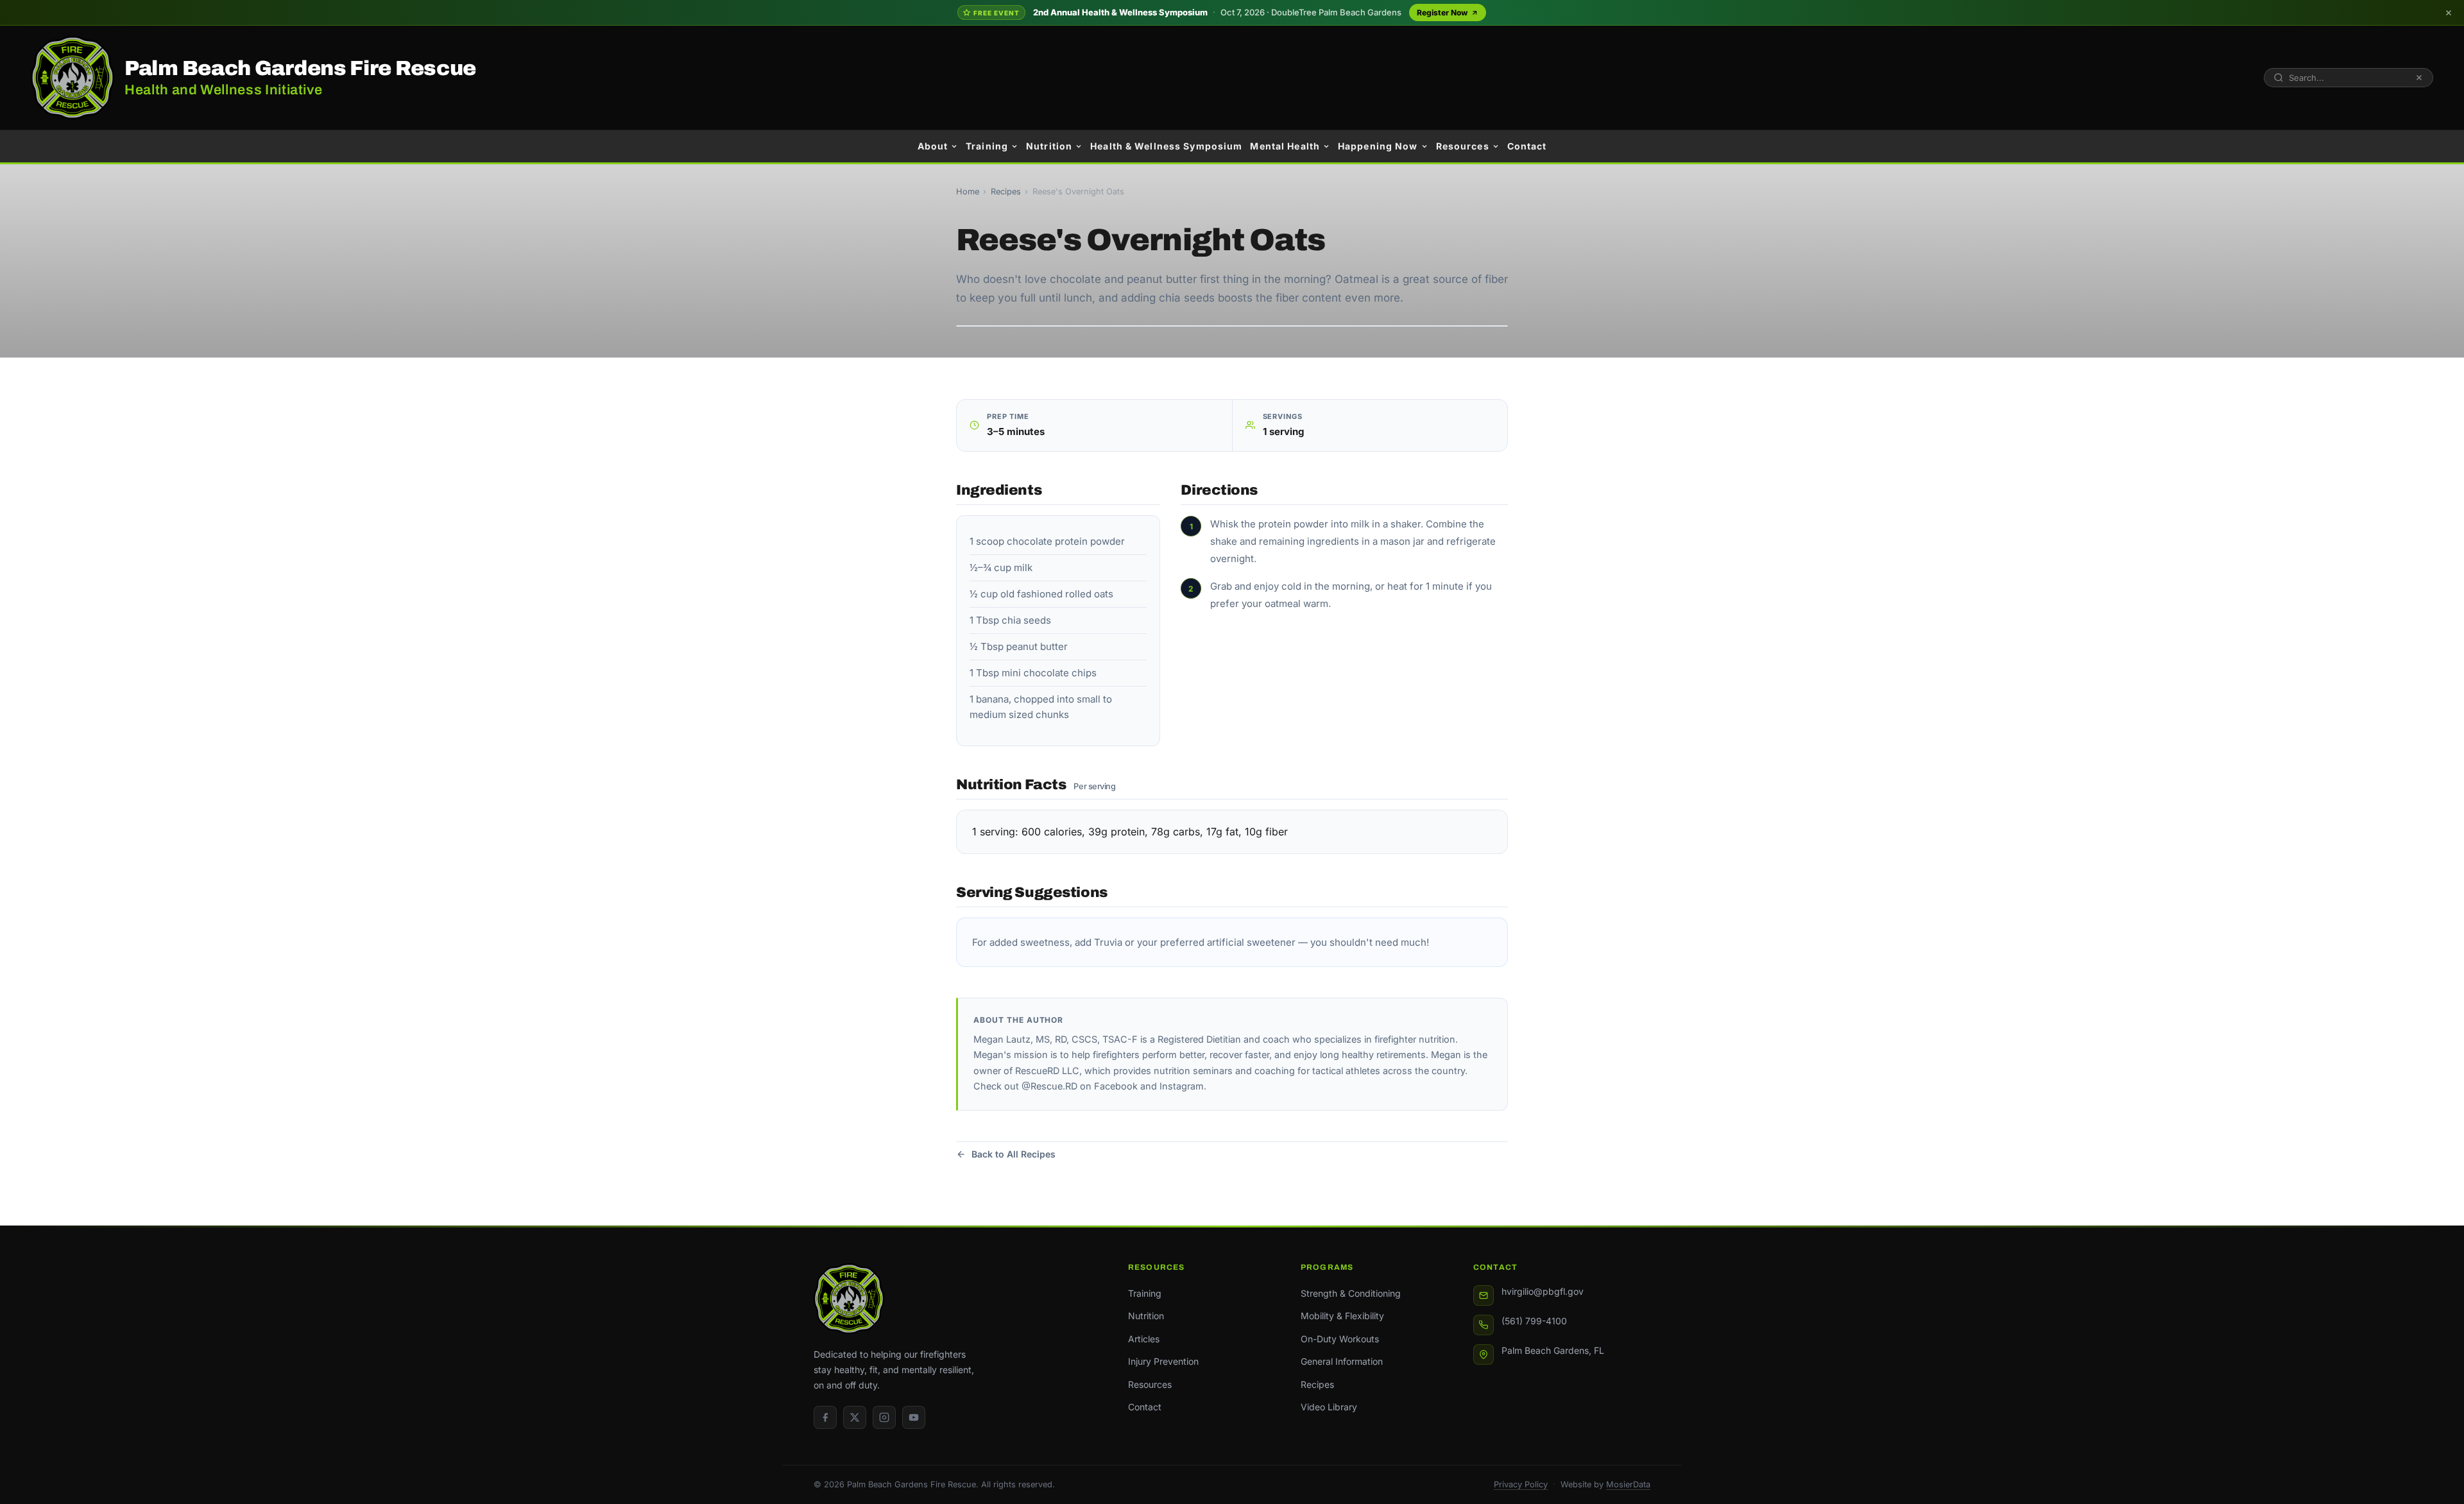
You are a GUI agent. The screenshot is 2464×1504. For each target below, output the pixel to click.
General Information (1342, 1361)
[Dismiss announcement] (2449, 13)
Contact (1527, 146)
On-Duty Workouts (1340, 1339)
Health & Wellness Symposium (1166, 146)
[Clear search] (2419, 78)
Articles (1144, 1339)
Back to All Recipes (1014, 1154)
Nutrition (1049, 146)
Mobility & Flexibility (1342, 1316)
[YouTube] (914, 1417)
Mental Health (1285, 146)
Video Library (1329, 1407)
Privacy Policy (1521, 1484)
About (933, 146)
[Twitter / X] (855, 1417)
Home (968, 192)
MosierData (1628, 1484)
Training (987, 146)
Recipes (1006, 192)
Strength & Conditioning (1351, 1293)
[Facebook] (825, 1417)
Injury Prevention (1163, 1361)
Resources (1463, 146)
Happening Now (1378, 146)
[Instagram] (884, 1417)
